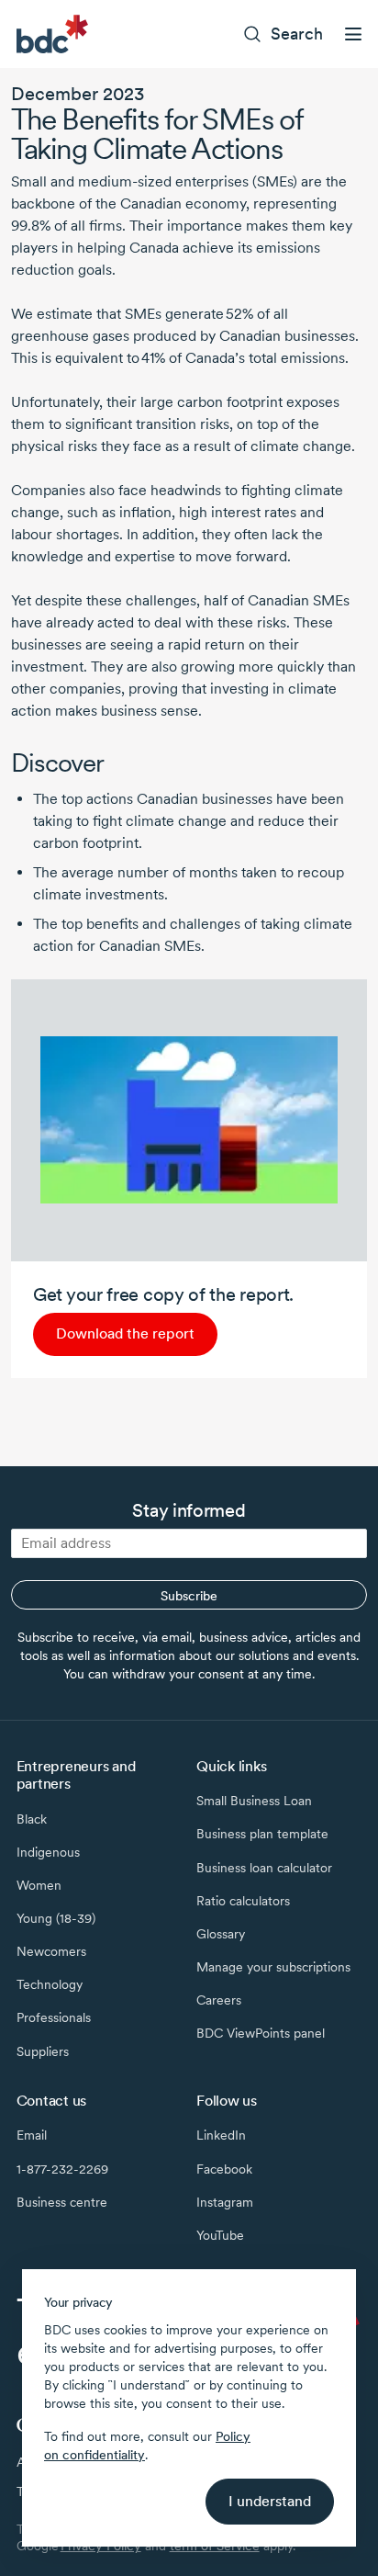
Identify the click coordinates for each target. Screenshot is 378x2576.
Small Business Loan (254, 1801)
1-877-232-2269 (62, 2169)
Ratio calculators (243, 1901)
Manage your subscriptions (273, 1967)
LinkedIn (221, 2135)
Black (32, 1819)
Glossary (221, 1934)
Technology (50, 1984)
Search (297, 34)
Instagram (225, 2202)
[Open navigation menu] (353, 34)
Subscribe (189, 1596)
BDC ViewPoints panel (261, 2033)
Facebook (224, 2169)
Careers (219, 2000)
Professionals (54, 2017)
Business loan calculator (264, 1868)
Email (32, 2135)
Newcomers (51, 1951)
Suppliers (43, 2051)
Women (39, 1885)
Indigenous (48, 1852)
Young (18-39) (56, 1918)
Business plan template (262, 1834)
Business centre (62, 2202)
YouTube (220, 2235)
